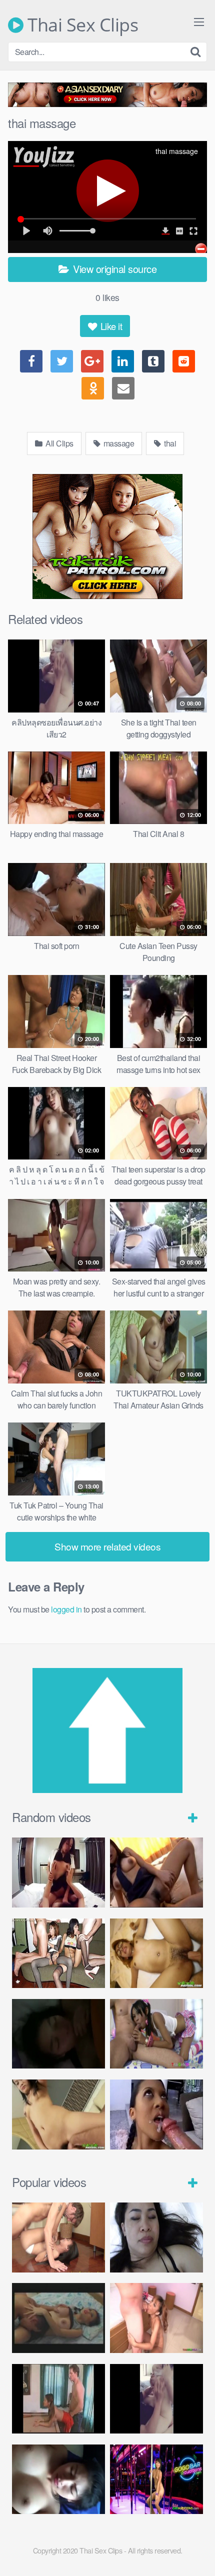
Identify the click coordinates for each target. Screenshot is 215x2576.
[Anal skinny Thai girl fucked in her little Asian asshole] (156, 2034)
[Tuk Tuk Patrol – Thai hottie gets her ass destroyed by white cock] (58, 2114)
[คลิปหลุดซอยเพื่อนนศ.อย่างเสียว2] (156, 2399)
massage (118, 443)
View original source (114, 269)
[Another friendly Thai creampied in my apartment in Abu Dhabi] (156, 2237)
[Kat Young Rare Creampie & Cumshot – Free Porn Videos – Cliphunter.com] (58, 2399)
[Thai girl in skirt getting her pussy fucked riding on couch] (156, 1872)
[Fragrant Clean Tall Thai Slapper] (58, 2237)
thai (169, 443)
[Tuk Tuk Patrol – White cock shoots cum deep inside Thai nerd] (156, 1953)
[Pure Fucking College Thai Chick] (58, 2479)
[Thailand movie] (58, 2318)
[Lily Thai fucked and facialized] (156, 2114)
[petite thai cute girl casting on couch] (156, 2479)
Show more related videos (107, 1546)
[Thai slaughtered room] (58, 1872)
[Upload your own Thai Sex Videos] (107, 1790)
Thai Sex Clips (81, 25)
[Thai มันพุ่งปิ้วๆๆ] (58, 2034)
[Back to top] (197, 2554)
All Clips (59, 443)
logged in (66, 1609)
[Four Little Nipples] (58, 1953)
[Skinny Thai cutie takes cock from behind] (156, 2318)
